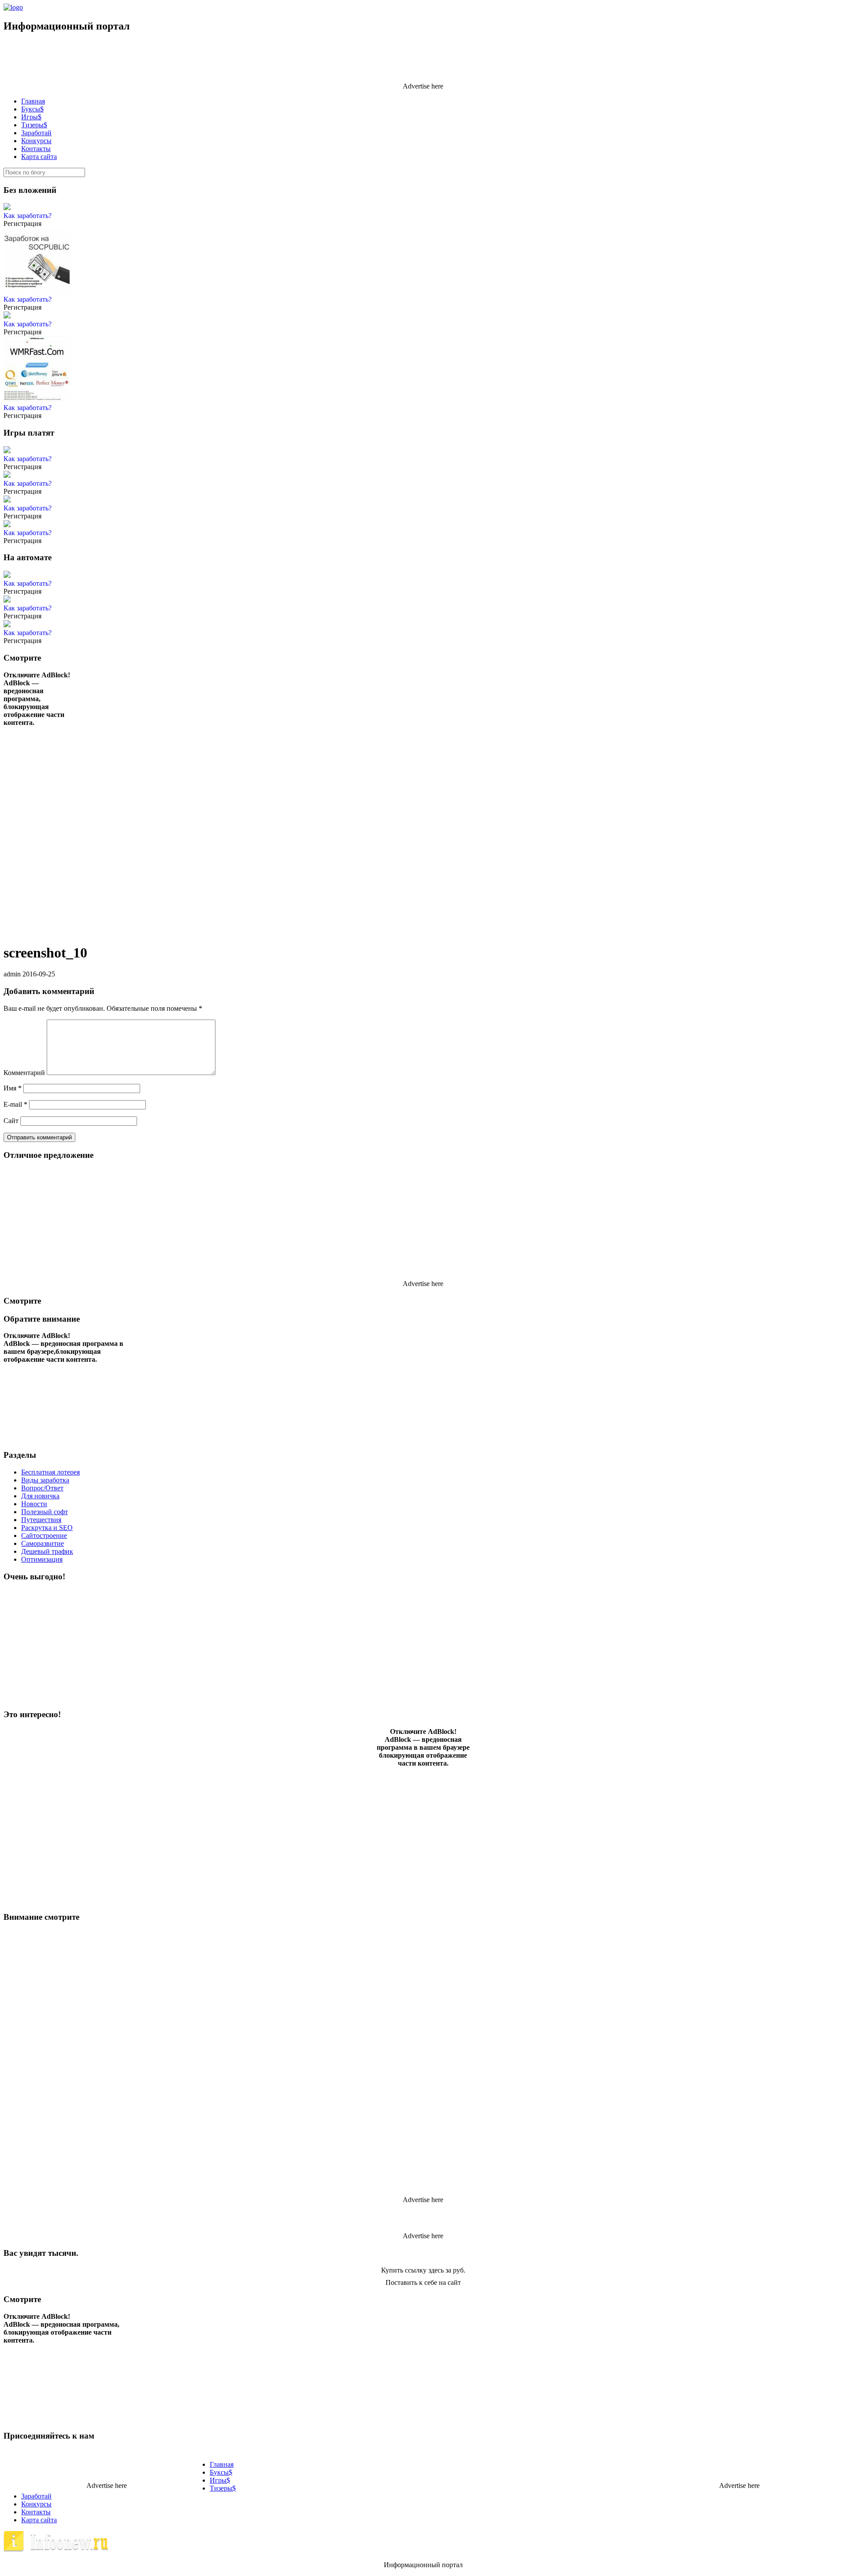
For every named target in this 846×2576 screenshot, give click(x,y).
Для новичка (40, 1496)
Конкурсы (36, 141)
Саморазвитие (43, 1543)
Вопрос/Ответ (42, 1488)
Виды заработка (45, 1480)
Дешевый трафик (47, 1551)
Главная (33, 101)
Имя (13, 1088)
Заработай (36, 133)
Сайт (11, 1121)
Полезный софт (45, 1512)
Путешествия (41, 1520)
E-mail (15, 1104)
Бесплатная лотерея (50, 1472)
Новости (34, 1504)
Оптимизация (42, 1559)
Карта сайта (39, 157)
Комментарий (24, 1073)
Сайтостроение (44, 1536)
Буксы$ (32, 109)
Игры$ (31, 117)
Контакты (36, 149)
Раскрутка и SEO (47, 1528)
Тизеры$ (34, 125)
